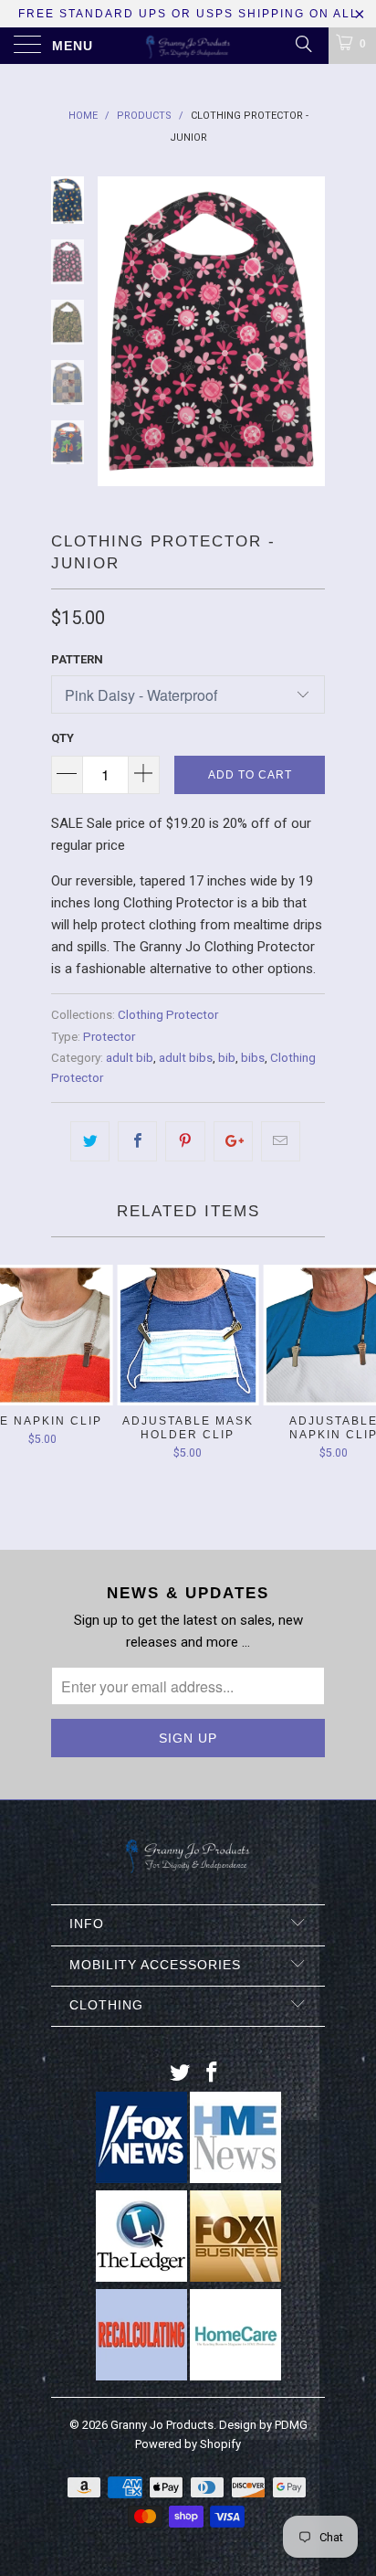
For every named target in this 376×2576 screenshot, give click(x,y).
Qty (63, 738)
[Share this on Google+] (233, 1141)
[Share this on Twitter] (90, 1141)
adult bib (130, 1057)
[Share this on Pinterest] (185, 1141)
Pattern (77, 659)
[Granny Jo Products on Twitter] (181, 2074)
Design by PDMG (263, 2425)
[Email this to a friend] (281, 1141)
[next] (308, 339)
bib (227, 1057)
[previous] (115, 339)
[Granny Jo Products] (188, 46)
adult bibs (186, 1057)
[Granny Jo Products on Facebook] (213, 2074)
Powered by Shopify (188, 2444)
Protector (109, 1036)
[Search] (303, 44)
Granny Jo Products (162, 2425)
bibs (253, 1057)
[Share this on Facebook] (137, 1141)
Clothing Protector (168, 1014)
